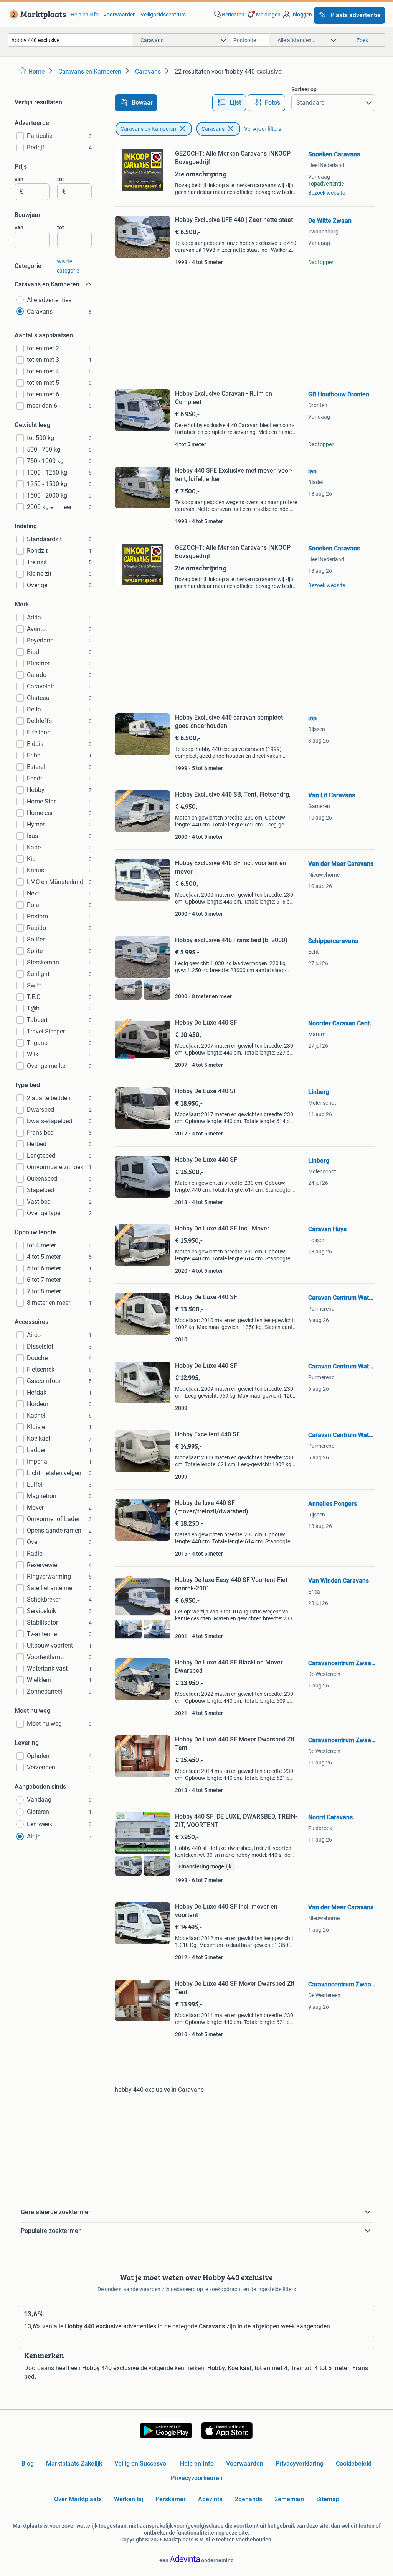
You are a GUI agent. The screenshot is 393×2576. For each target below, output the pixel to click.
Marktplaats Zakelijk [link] (74, 2463)
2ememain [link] (289, 2499)
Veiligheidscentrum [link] (163, 15)
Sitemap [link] (328, 2499)
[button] (263, 15)
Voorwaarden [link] (120, 15)
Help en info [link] (85, 15)
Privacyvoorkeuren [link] (197, 2478)
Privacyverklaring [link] (300, 2463)
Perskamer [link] (171, 2499)
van (19, 179)
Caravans (213, 129)
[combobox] (70, 40)
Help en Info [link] (197, 2463)
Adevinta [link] (210, 2499)
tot (61, 179)
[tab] (229, 103)
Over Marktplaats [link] (78, 2499)
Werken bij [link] (129, 2499)
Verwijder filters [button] (263, 129)
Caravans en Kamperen (148, 129)
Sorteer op (304, 89)
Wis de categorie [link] (68, 266)
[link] (36, 15)
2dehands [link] (249, 2499)
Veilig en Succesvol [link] (141, 2463)
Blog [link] (28, 2463)
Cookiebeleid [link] (354, 2463)
